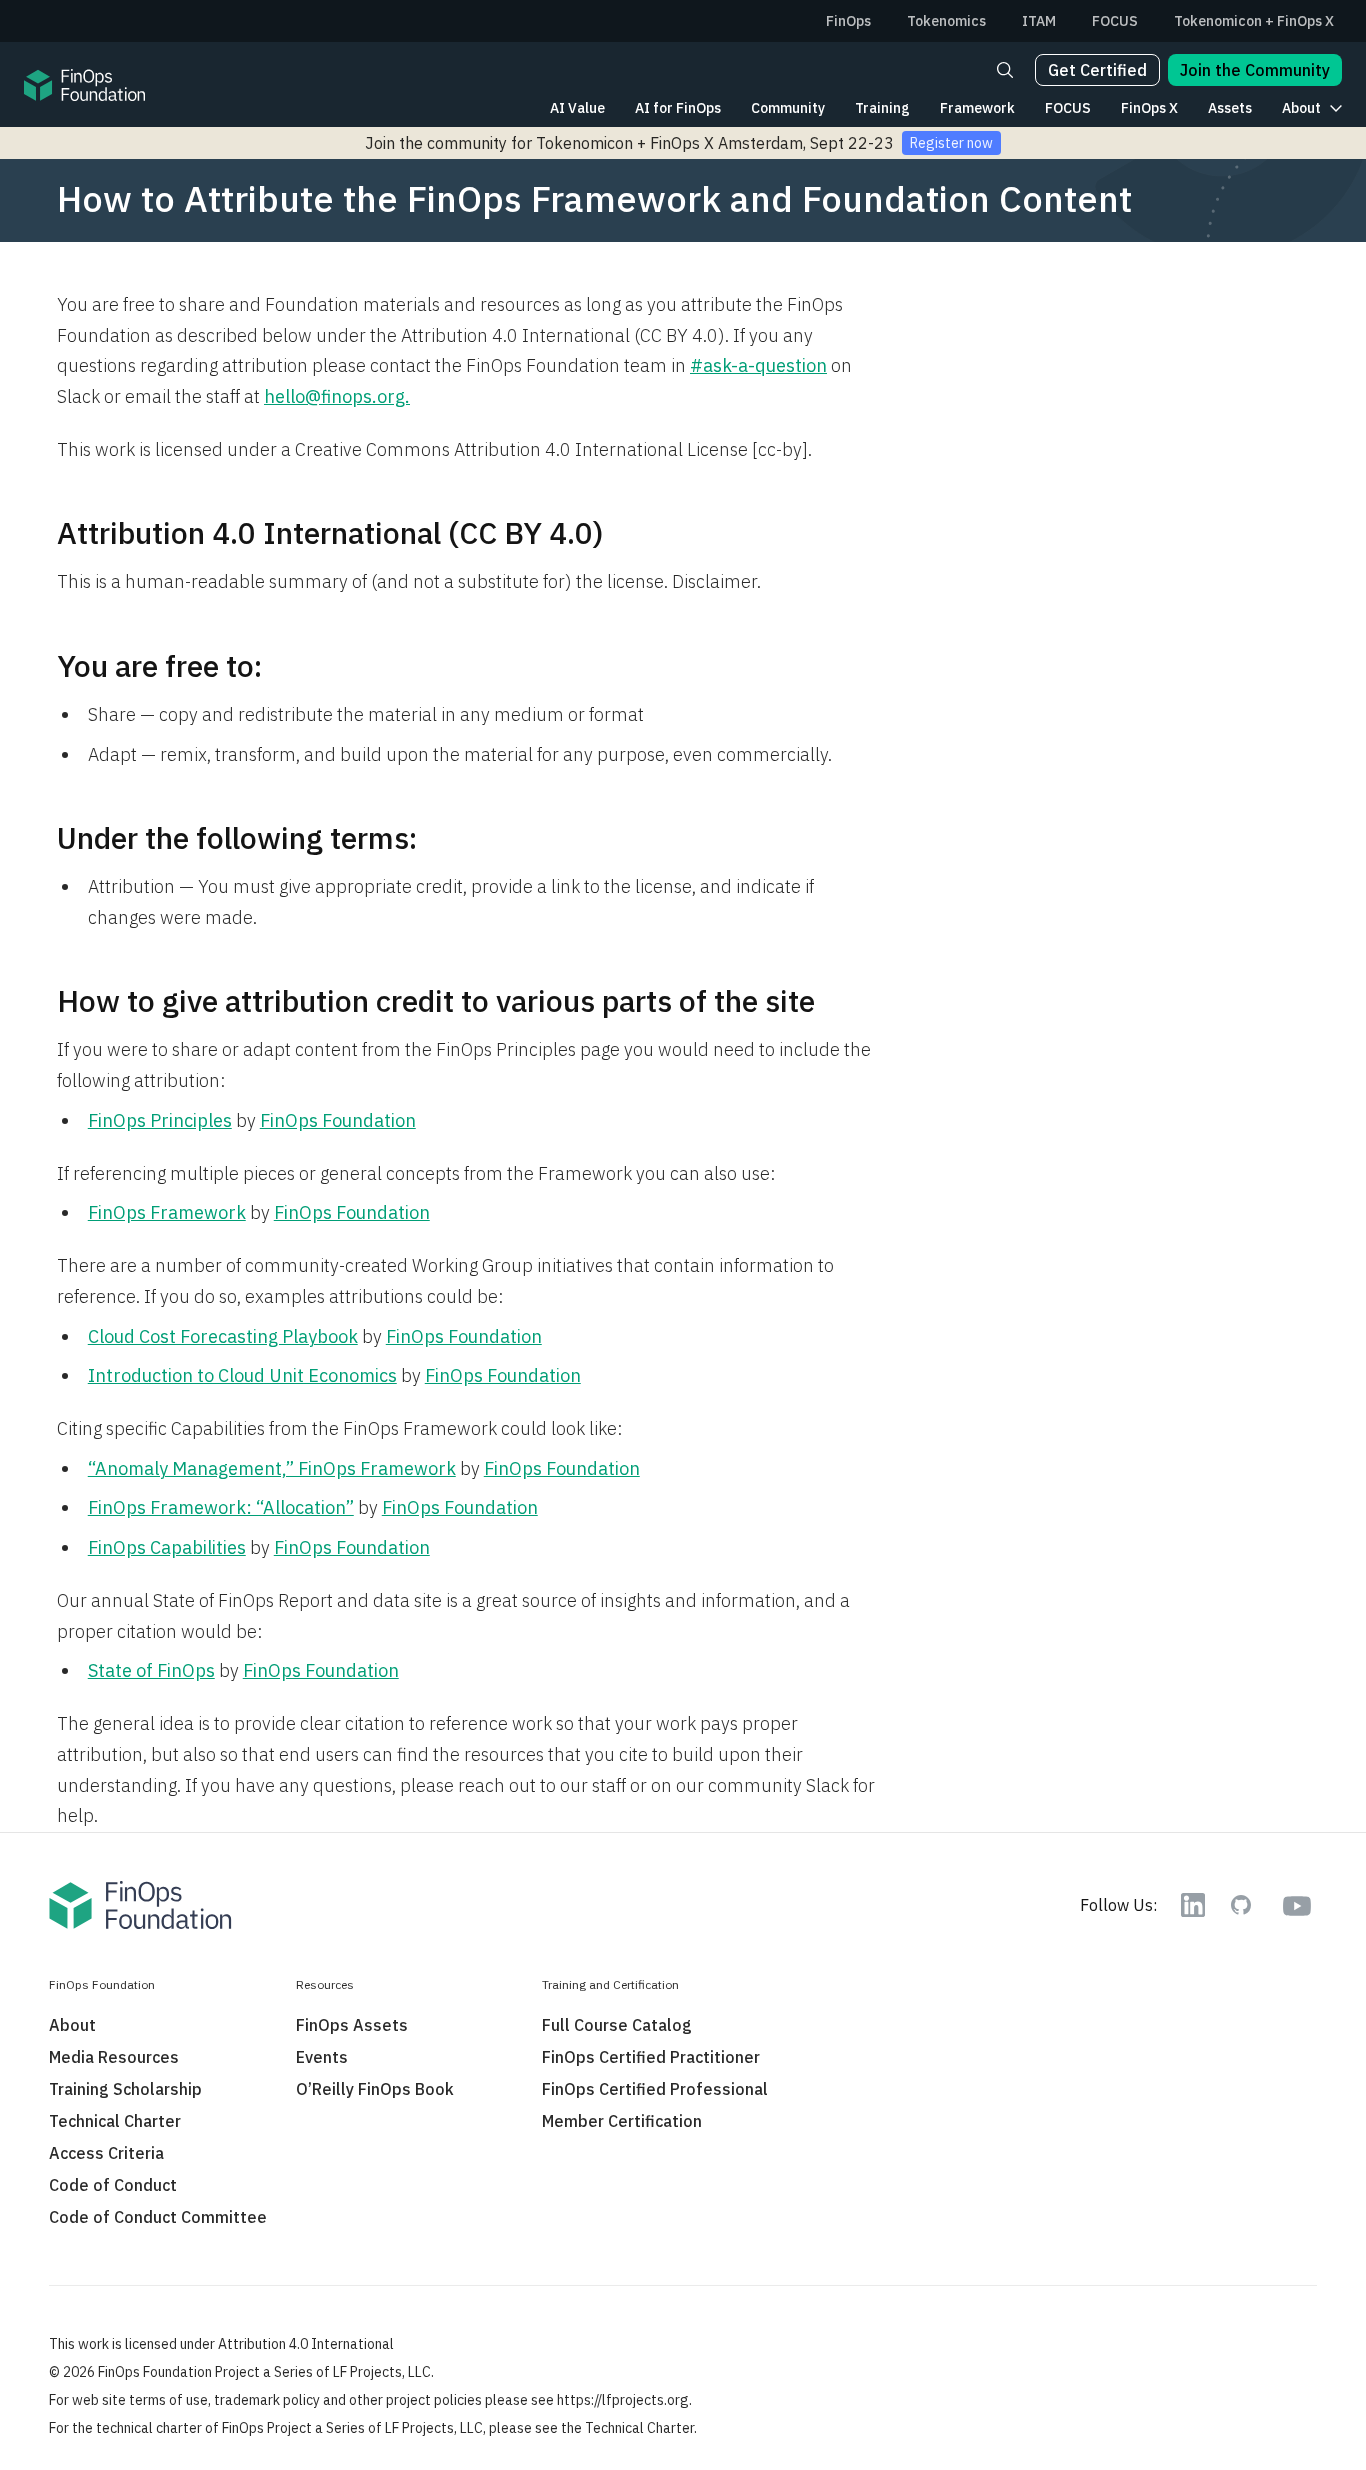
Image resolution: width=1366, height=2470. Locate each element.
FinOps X (1149, 108)
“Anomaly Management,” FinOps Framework (272, 1468)
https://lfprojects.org (623, 2400)
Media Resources (114, 2057)
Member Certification (622, 2121)
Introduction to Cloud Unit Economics (242, 1375)
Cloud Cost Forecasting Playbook (223, 1336)
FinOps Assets (352, 2025)
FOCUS (1068, 108)
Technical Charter (115, 2121)
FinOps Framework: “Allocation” (221, 1507)
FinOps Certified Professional (655, 2089)
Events (322, 2057)
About (1301, 108)
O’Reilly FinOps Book (375, 2089)
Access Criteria (106, 2153)
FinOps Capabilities (167, 1547)
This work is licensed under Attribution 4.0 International (221, 2344)
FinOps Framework (167, 1212)
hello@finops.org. (337, 396)
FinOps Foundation (338, 1120)
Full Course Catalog (617, 2025)
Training (882, 108)
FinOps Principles (160, 1120)
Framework (977, 108)
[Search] (1005, 70)
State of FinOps (151, 1670)
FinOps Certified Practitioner (651, 2057)
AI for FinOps (678, 108)
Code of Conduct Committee (158, 2217)
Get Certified (1097, 70)
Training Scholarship (125, 2089)
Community (788, 108)
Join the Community (1255, 70)
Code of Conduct (113, 2185)
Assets (1230, 108)
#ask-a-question (758, 365)
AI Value (577, 108)
